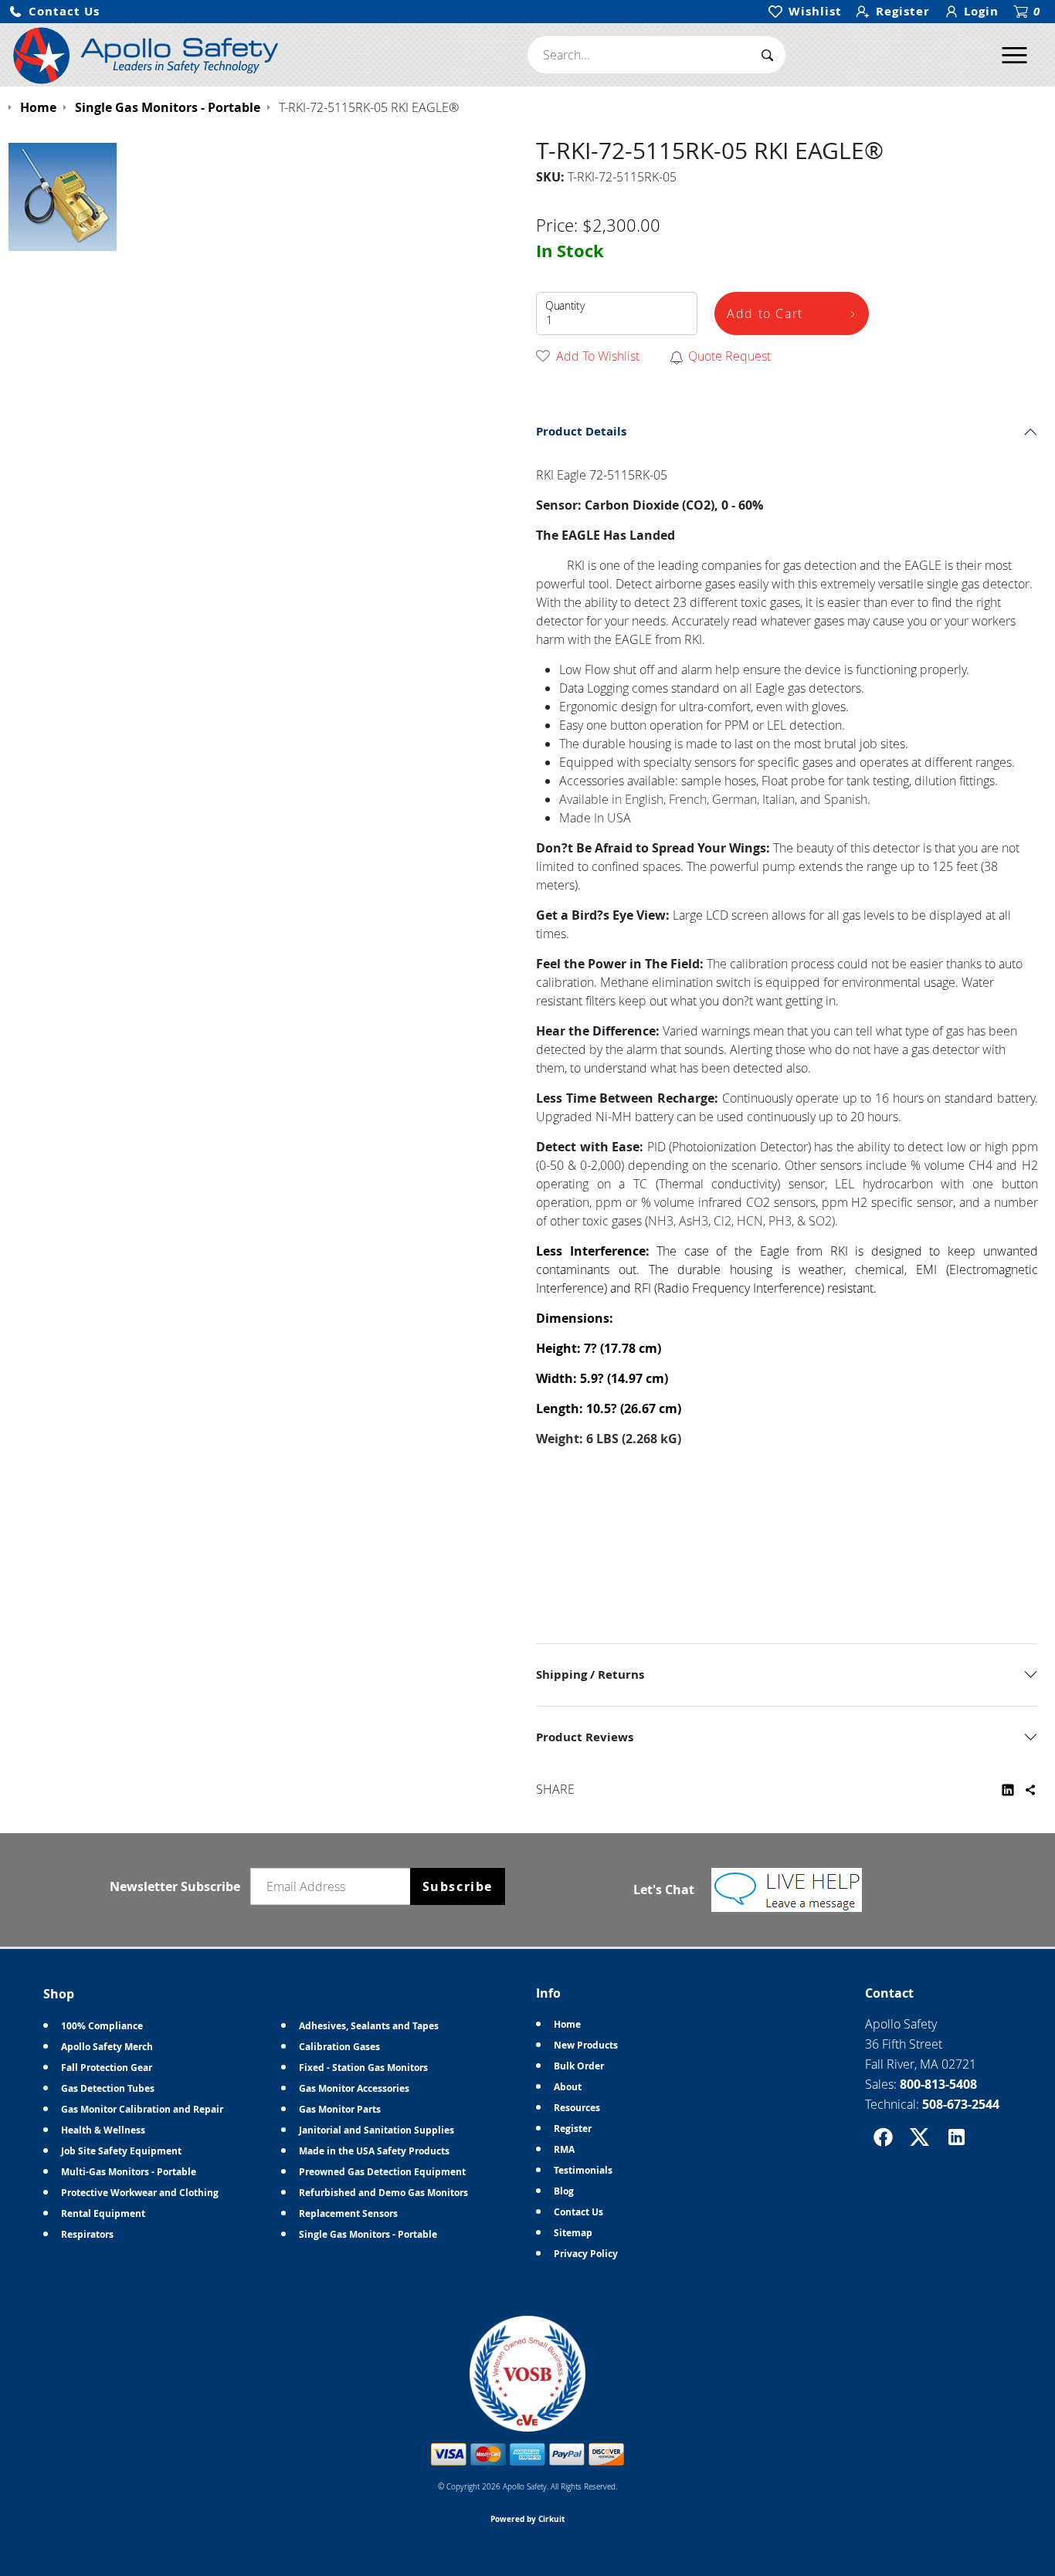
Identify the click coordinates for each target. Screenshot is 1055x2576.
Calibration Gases (339, 2047)
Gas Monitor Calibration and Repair (142, 2109)
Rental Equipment (103, 2213)
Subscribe (458, 1886)
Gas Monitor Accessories (354, 2088)
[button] (54, 12)
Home (567, 2024)
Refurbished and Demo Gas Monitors (383, 2193)
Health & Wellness (103, 2130)
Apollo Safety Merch (107, 2047)
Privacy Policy (586, 2254)
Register (573, 2129)
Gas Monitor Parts (340, 2109)
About (568, 2087)
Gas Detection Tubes (108, 2088)
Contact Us (578, 2212)
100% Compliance (102, 2026)
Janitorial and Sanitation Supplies (377, 2130)
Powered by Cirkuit (527, 2519)
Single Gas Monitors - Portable (368, 2234)
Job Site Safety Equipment (121, 2151)
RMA (564, 2149)
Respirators (87, 2234)
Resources (577, 2108)
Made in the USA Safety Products (374, 2151)
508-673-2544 (961, 2104)
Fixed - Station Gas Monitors (363, 2068)
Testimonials (583, 2170)
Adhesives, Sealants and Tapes (369, 2026)
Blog (564, 2191)
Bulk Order (579, 2066)
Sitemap (573, 2233)
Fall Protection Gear (107, 2068)
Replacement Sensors (348, 2213)
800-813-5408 (938, 2084)
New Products (586, 2045)
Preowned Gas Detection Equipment (382, 2172)
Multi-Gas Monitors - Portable (129, 2172)
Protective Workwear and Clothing (140, 2193)
